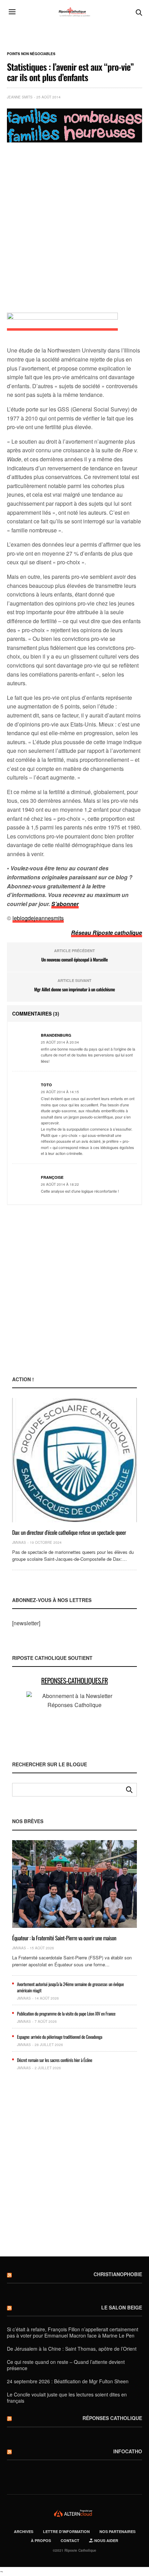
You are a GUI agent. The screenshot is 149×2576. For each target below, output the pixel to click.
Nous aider (106, 2540)
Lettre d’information (66, 2531)
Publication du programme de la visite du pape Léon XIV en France (66, 2013)
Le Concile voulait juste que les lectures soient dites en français (67, 2397)
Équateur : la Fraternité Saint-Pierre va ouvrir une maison (64, 1938)
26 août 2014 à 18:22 (60, 1184)
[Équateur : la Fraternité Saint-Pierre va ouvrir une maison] (74, 1884)
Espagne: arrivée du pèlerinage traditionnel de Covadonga (60, 2037)
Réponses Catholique (112, 2418)
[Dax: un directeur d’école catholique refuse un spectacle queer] (74, 1460)
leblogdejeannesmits (38, 918)
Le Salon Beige (122, 2307)
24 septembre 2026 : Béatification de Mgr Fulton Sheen (68, 2381)
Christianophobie (118, 2274)
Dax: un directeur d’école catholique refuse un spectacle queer (69, 1532)
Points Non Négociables (31, 54)
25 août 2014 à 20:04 (60, 1042)
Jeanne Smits (20, 97)
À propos (41, 2540)
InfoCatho (128, 2451)
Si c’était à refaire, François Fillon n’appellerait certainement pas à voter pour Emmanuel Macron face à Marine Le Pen (73, 2332)
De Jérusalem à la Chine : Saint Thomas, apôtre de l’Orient (72, 2349)
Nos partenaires (117, 2531)
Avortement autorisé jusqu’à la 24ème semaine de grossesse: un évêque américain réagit (70, 1987)
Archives (24, 2531)
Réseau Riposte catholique (107, 933)
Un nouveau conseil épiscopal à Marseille (74, 959)
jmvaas (19, 1542)
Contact (70, 2540)
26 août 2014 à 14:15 (60, 1092)
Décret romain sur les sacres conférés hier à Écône (55, 2060)
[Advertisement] (74, 224)
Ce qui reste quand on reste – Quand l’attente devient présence (66, 2365)
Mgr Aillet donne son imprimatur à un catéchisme (74, 989)
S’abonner (65, 904)
